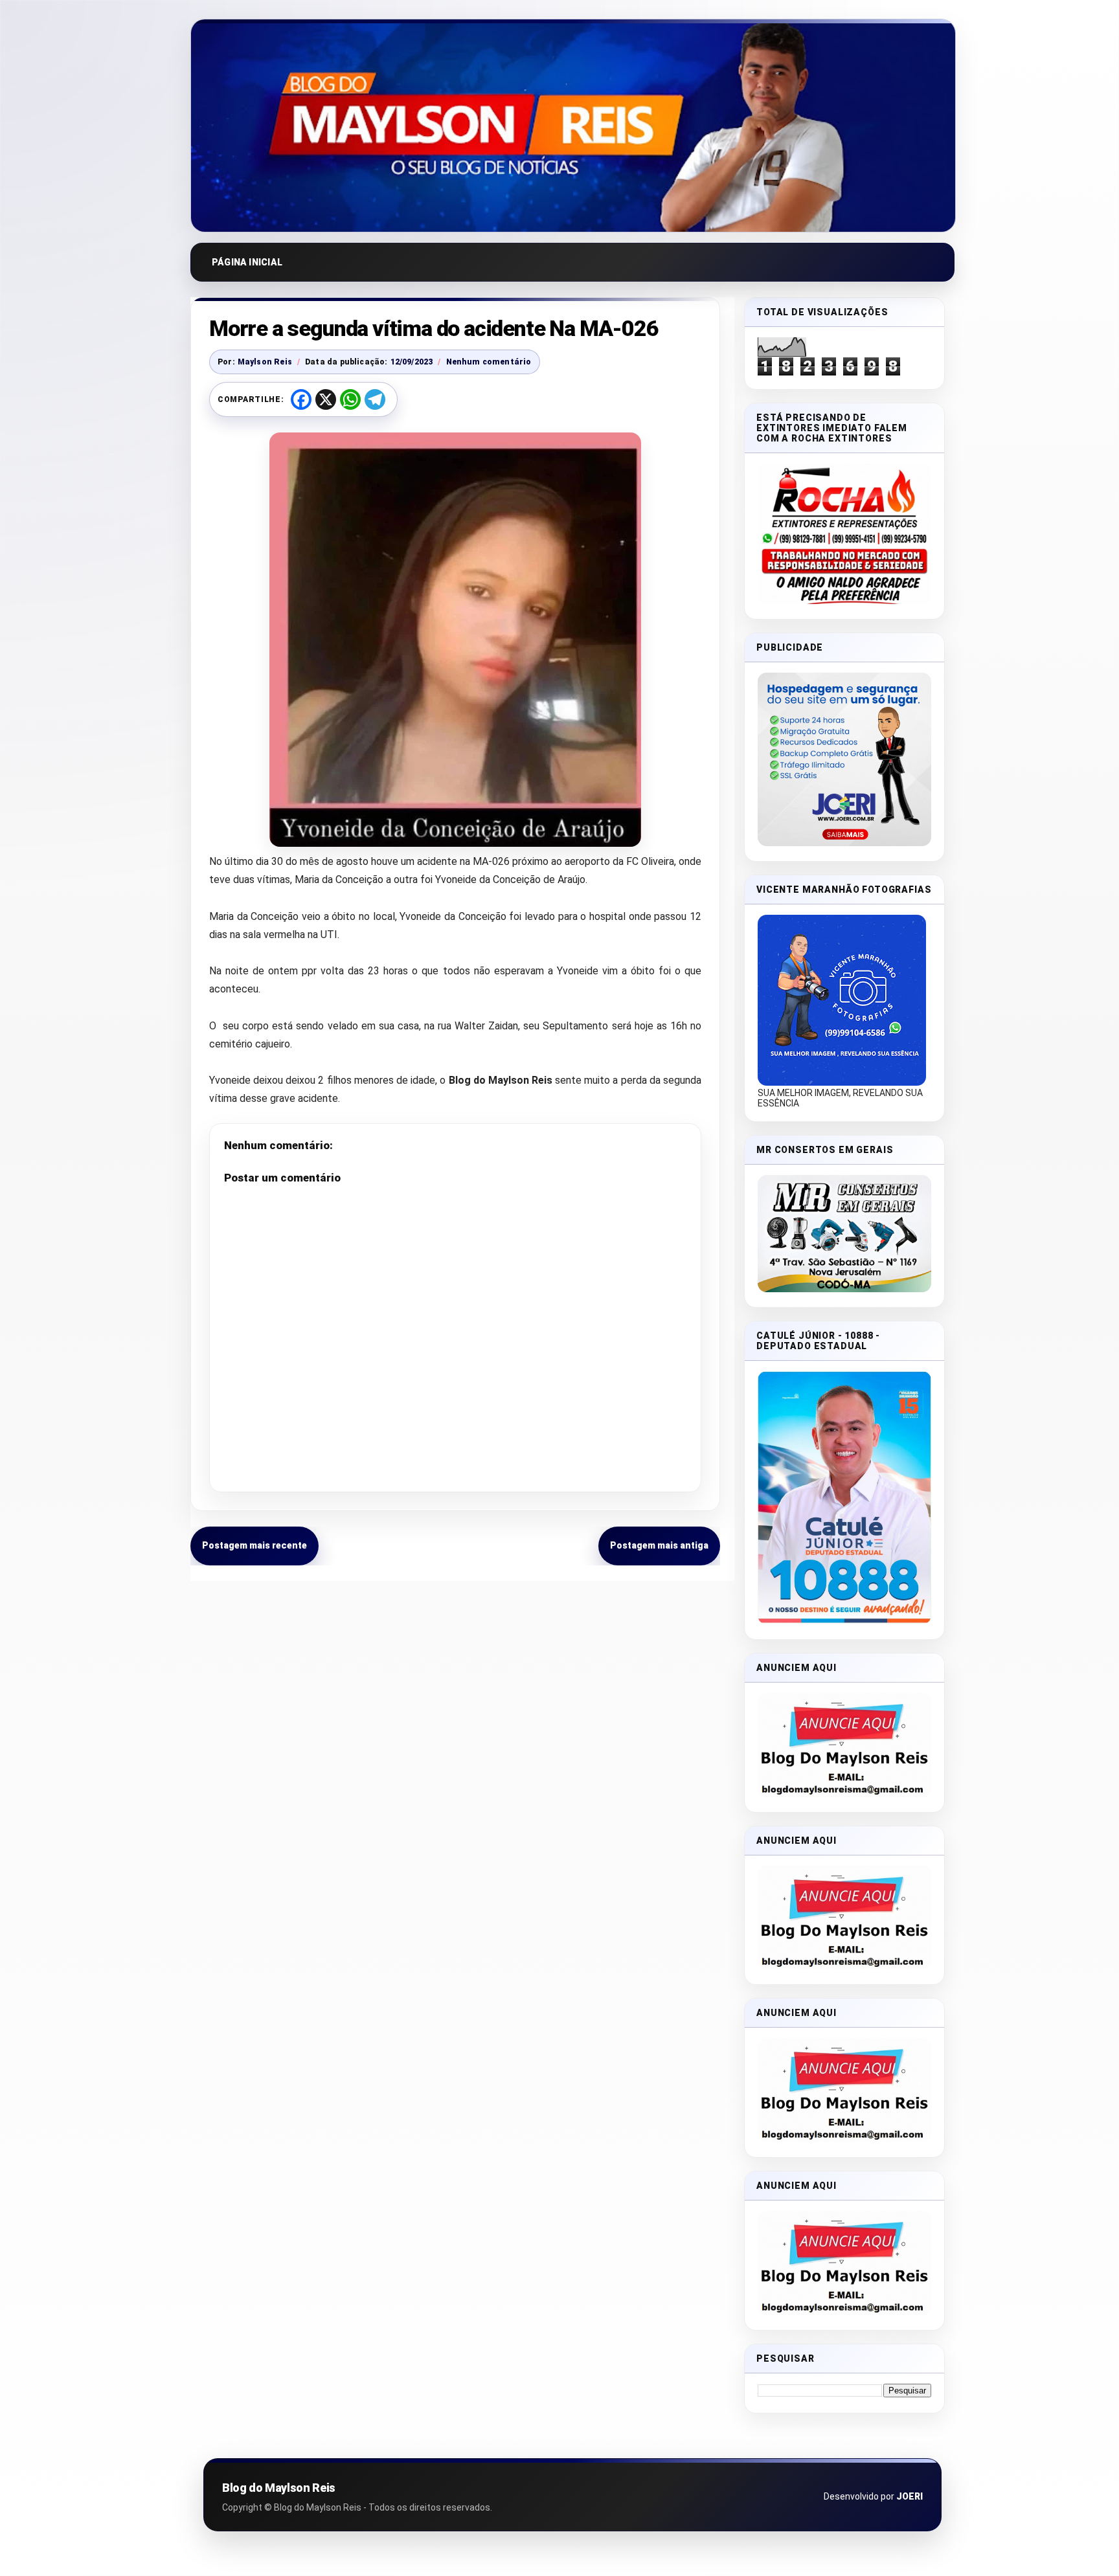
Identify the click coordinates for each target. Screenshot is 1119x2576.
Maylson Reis (265, 362)
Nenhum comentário (489, 362)
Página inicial (247, 262)
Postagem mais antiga (659, 1545)
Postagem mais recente (254, 1545)
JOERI (910, 2496)
